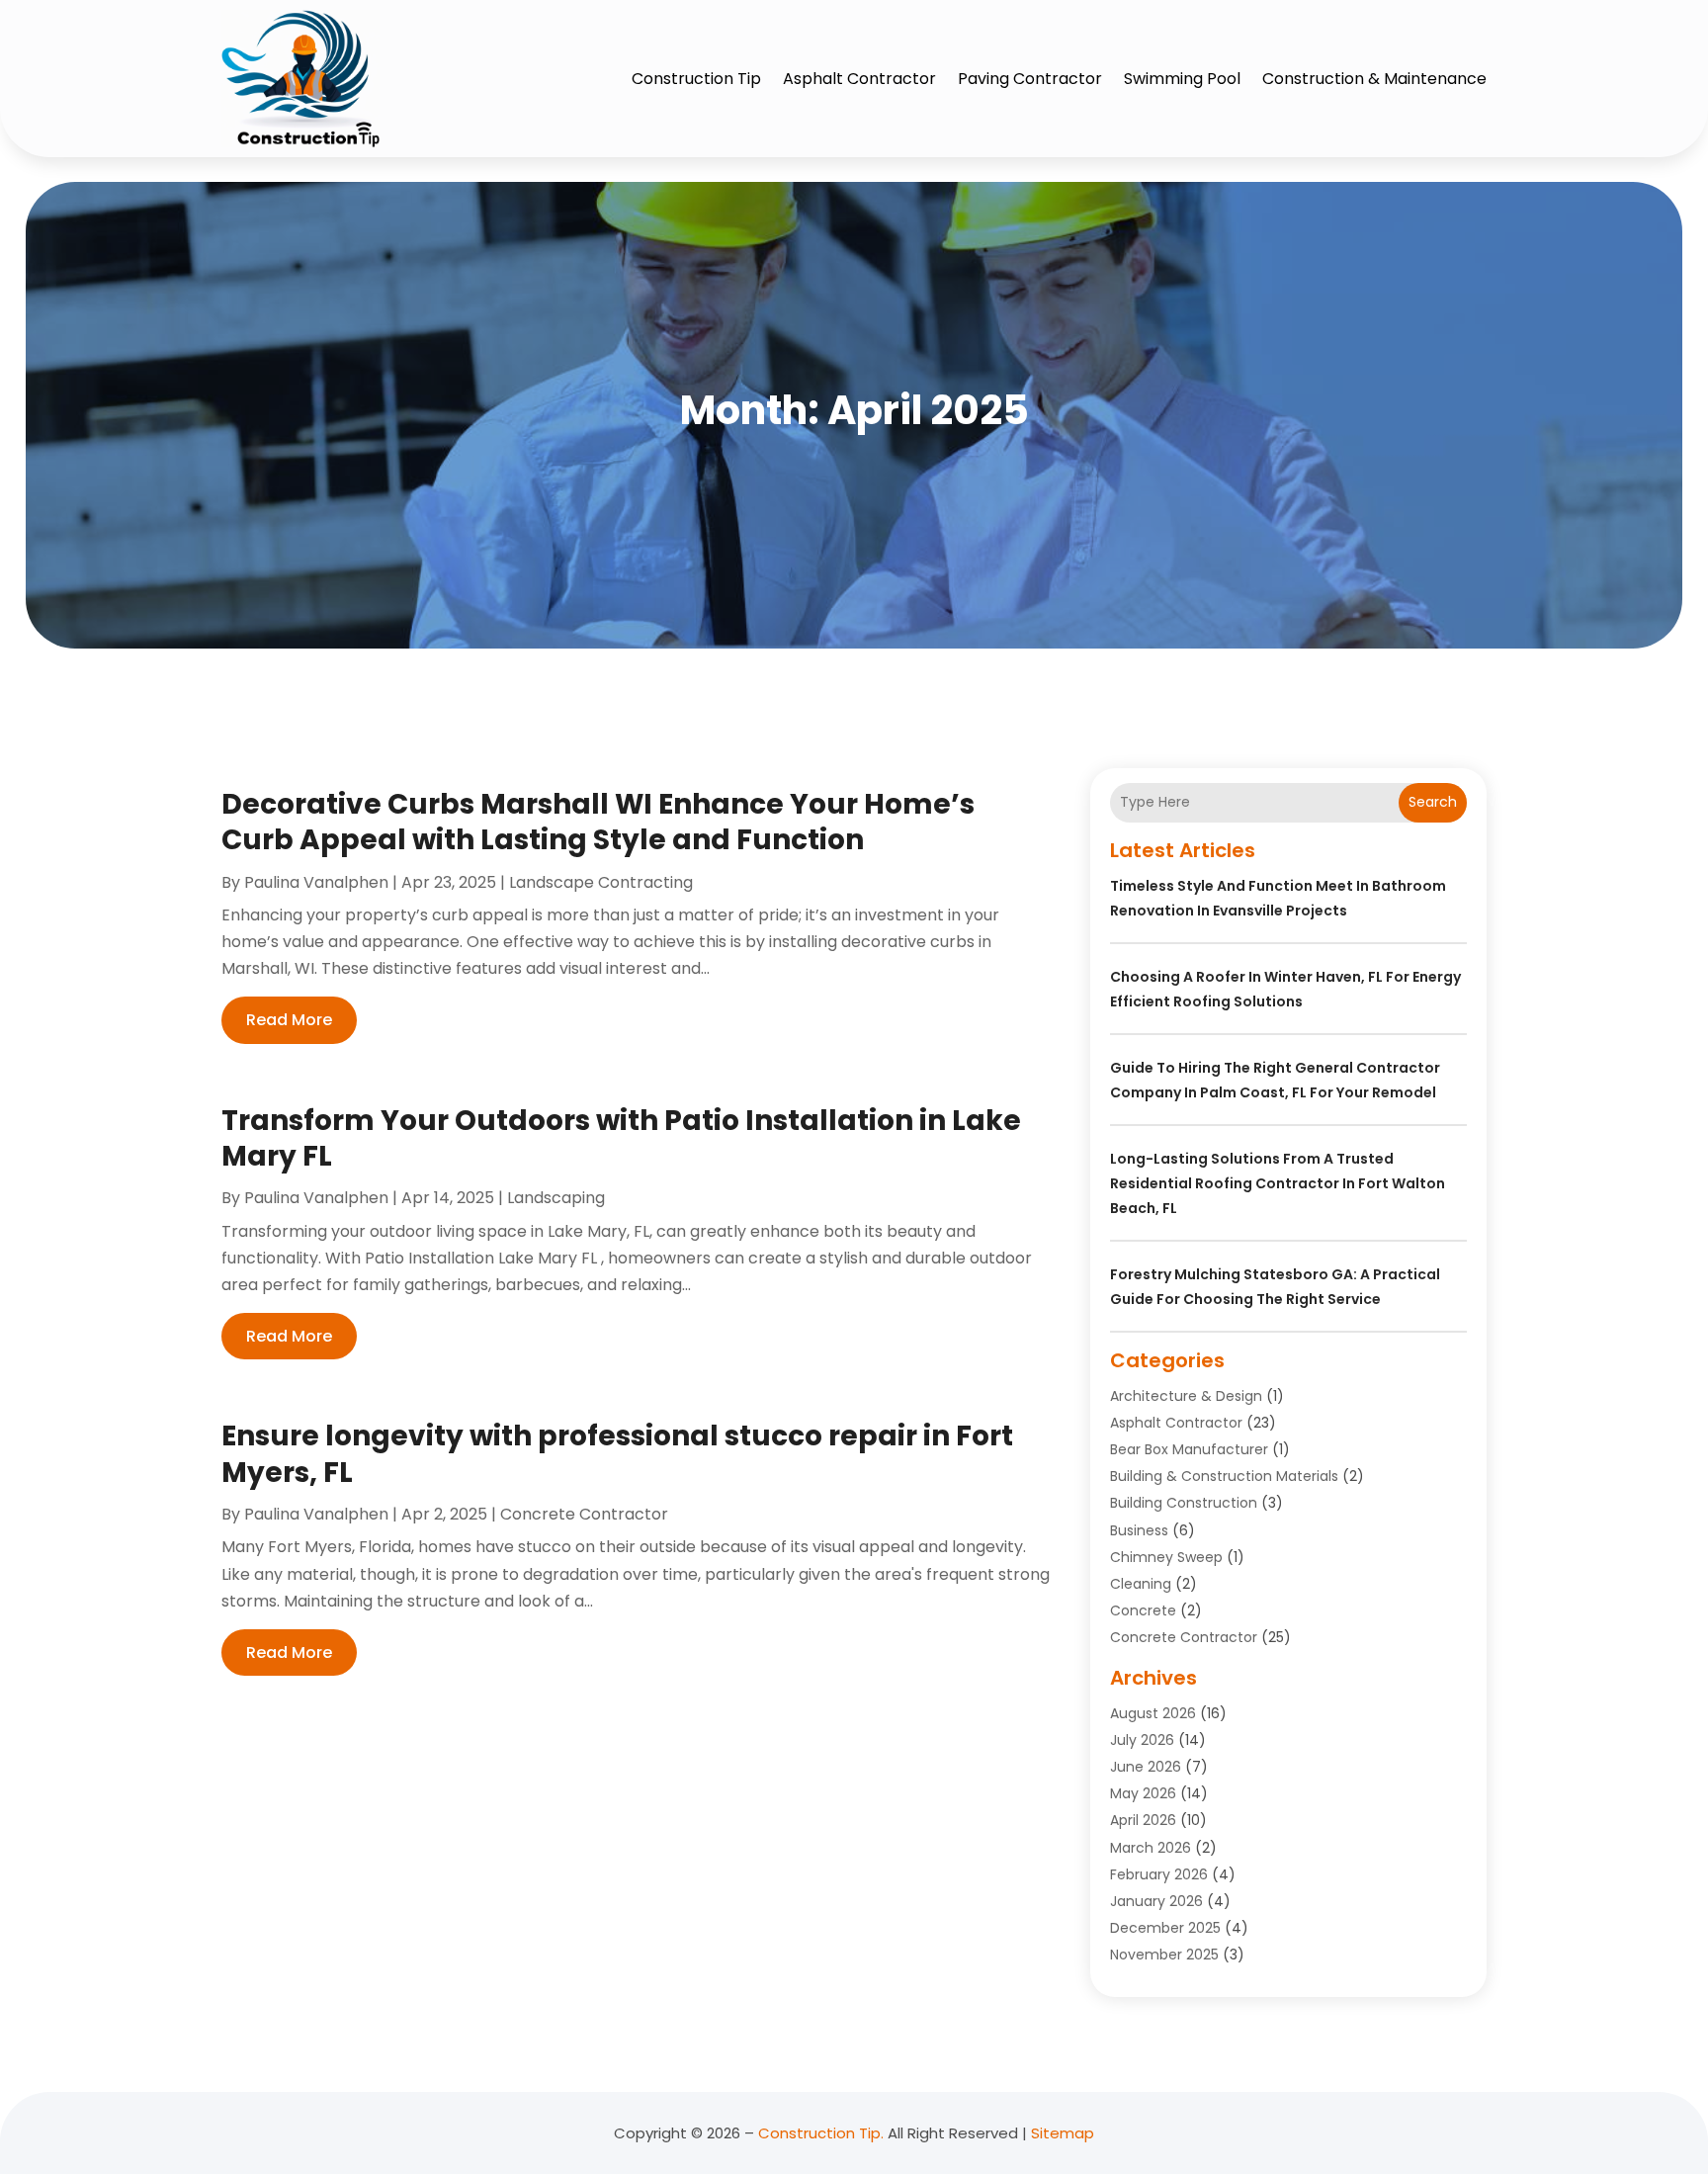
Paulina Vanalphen (316, 882)
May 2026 (1143, 1793)
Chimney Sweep (1166, 1557)
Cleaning (1141, 1584)
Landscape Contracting (601, 882)
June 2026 (1146, 1767)
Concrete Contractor (584, 1514)
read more (289, 1020)
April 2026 (1143, 1820)
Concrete (1143, 1610)
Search (1433, 802)
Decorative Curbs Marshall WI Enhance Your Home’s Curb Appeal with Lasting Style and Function (598, 822)
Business (1139, 1530)
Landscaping (556, 1198)
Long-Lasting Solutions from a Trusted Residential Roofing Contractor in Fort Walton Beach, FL (1278, 1183)
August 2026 (1153, 1713)
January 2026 (1156, 1901)
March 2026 (1151, 1848)
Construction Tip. (821, 2133)
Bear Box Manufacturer (1189, 1449)
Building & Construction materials (1224, 1476)
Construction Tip (696, 79)
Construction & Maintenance (1374, 79)
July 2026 (1142, 1740)
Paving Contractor (1030, 79)
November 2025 (1164, 1955)
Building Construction (1184, 1503)
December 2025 (1165, 1928)
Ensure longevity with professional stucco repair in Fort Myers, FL (617, 1454)
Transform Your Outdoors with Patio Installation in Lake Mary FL (621, 1138)
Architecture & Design (1186, 1396)
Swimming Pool (1182, 79)
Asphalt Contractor (859, 79)
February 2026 (1159, 1874)
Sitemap (1063, 2133)
